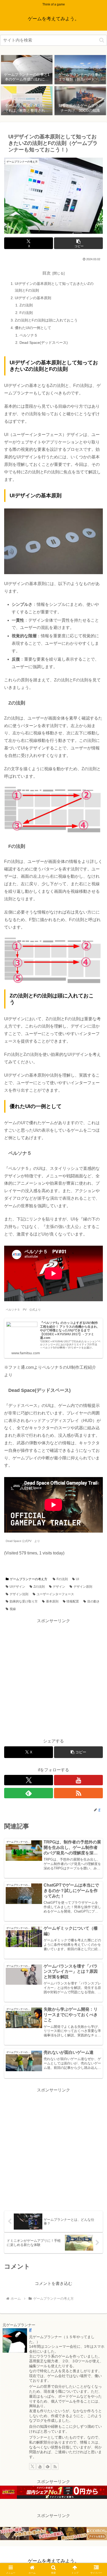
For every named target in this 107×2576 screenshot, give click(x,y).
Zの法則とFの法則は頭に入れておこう (46, 320)
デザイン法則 (19, 1594)
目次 (46, 273)
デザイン (59, 1587)
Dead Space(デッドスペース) (44, 343)
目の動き (93, 1601)
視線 (13, 1609)
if (30, 2330)
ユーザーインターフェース (55, 1594)
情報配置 (73, 1601)
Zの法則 (26, 305)
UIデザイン (17, 1587)
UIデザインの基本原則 (33, 298)
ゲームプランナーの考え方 (29, 1579)
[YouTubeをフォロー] (78, 1780)
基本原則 (52, 1601)
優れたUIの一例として (33, 328)
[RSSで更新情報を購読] (78, 1793)
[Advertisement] (53, 1678)
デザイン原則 (83, 1587)
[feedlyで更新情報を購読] (29, 1793)
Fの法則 (26, 313)
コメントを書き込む (53, 2283)
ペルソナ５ (29, 335)
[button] (102, 40)
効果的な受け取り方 (24, 1601)
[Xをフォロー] (29, 1780)
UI (77, 1579)
